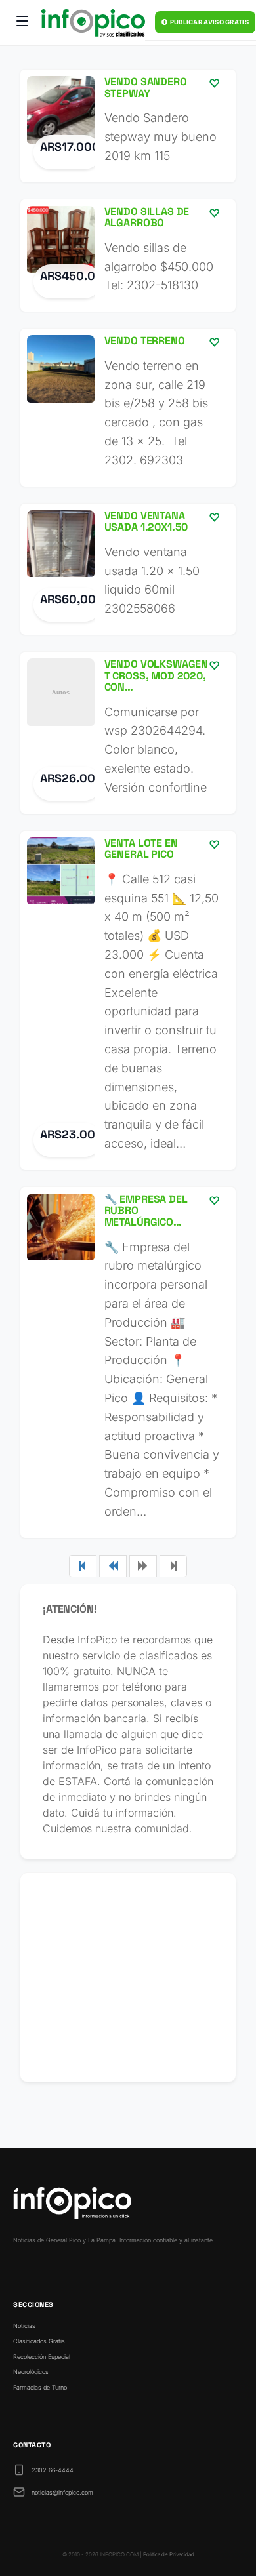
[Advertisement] (128, 1977)
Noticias (24, 2326)
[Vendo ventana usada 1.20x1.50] (128, 569)
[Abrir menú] (22, 23)
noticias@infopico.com (62, 2492)
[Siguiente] (143, 1566)
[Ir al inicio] (93, 23)
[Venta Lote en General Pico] (128, 1000)
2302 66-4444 (53, 2470)
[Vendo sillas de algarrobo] (128, 256)
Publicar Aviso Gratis (208, 22)
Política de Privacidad (169, 2554)
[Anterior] (113, 1566)
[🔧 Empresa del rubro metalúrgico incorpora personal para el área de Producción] (128, 1362)
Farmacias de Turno (40, 2387)
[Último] (173, 1566)
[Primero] (83, 1566)
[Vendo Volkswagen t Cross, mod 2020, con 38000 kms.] (128, 733)
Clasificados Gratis (39, 2341)
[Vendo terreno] (128, 407)
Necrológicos (31, 2372)
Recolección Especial (42, 2357)
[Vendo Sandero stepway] (128, 126)
